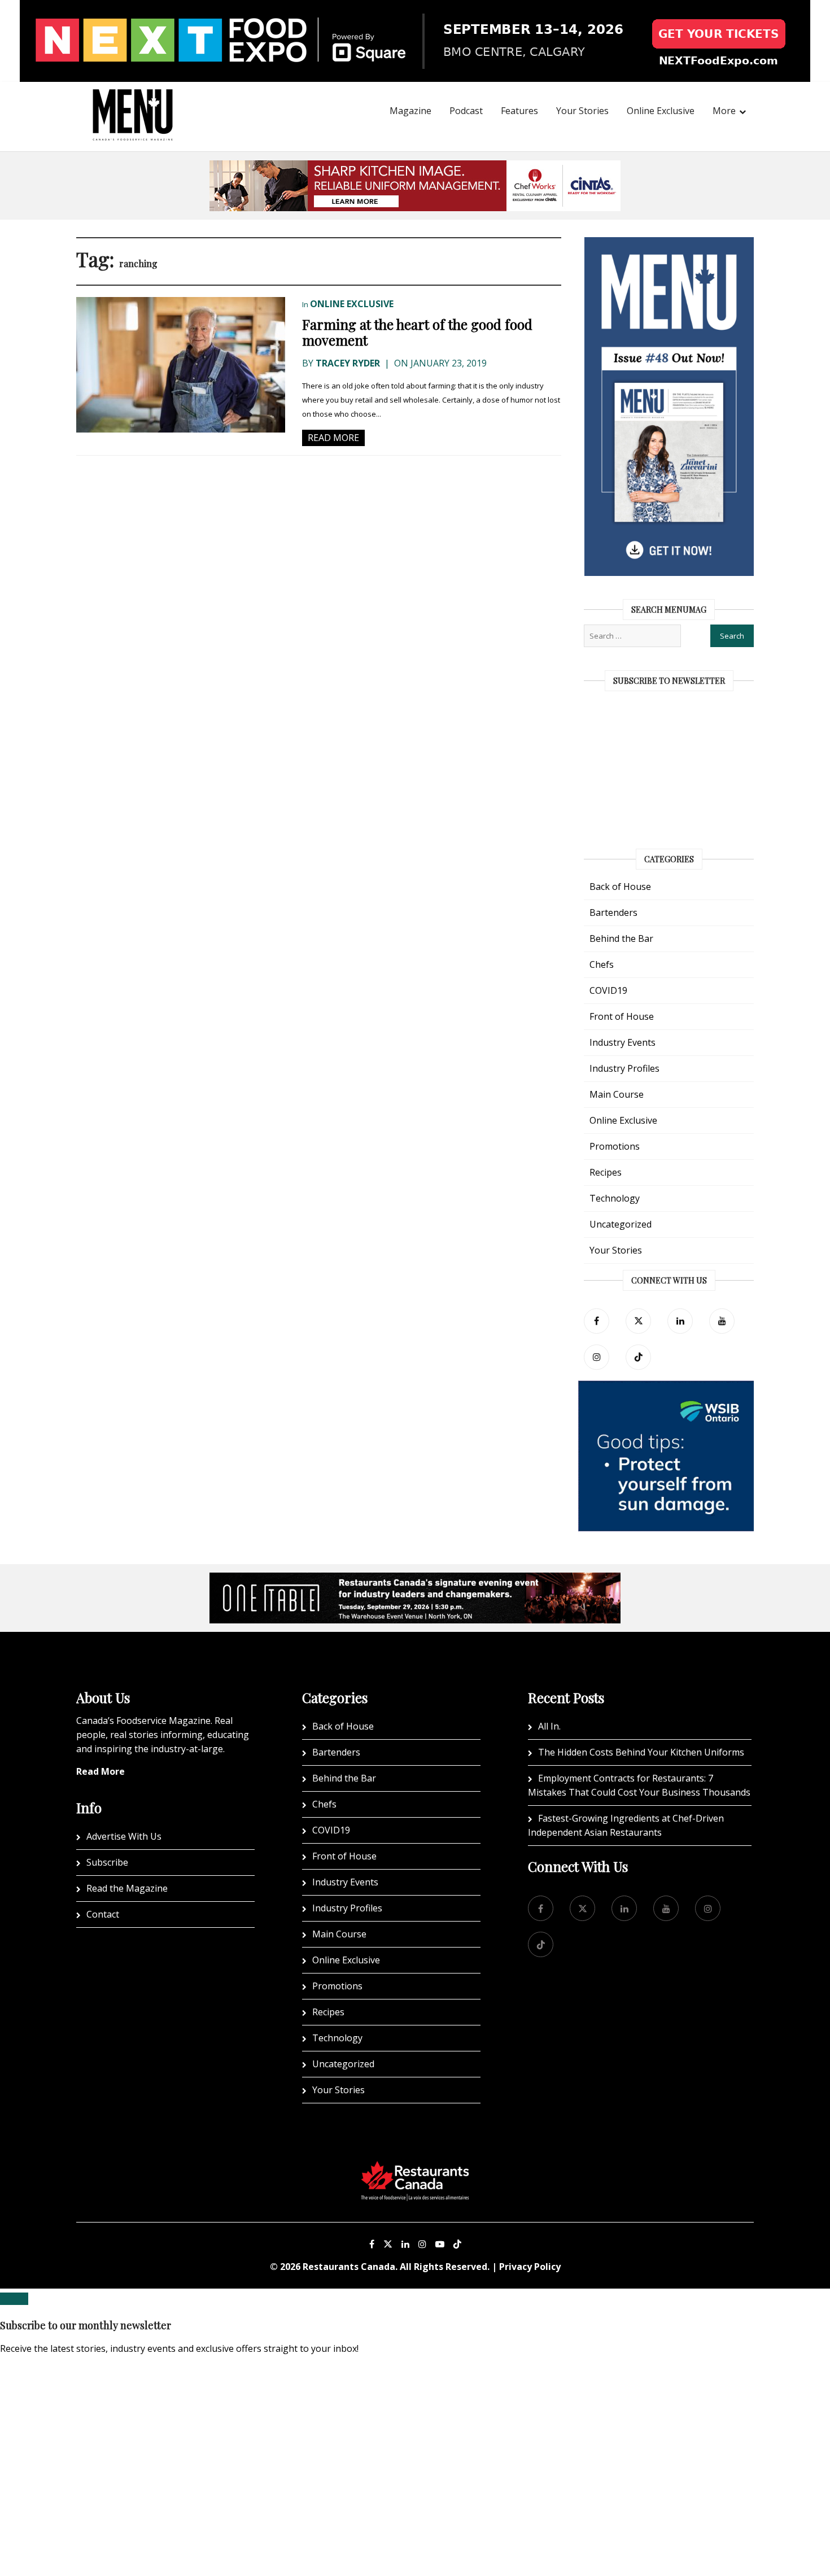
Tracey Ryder (348, 363)
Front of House (622, 1016)
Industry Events (622, 1042)
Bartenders (613, 912)
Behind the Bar (621, 938)
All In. (549, 1726)
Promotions (615, 1146)
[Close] (14, 2299)
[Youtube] (440, 2244)
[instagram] (597, 1357)
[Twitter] (638, 1321)
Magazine (410, 111)
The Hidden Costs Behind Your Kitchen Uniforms (641, 1752)
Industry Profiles (624, 1068)
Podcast (466, 111)
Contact (103, 1914)
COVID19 (608, 990)
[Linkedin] (405, 2244)
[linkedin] (680, 1321)
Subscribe (107, 1862)
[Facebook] (597, 1321)
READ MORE (333, 438)
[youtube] (722, 1321)
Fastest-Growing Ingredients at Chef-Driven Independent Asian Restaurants (626, 1825)
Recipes (606, 1172)
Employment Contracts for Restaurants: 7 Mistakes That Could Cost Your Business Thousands (639, 1785)
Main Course (617, 1094)
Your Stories (582, 111)
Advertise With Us (124, 1836)
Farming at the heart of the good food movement (417, 332)
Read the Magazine (127, 1888)
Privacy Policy (530, 2267)
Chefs (602, 964)
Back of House (620, 887)
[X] (388, 2244)
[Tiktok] (638, 1357)
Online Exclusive (661, 111)
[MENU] (133, 99)
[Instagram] (422, 2244)
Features (519, 111)
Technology (615, 1198)
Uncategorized (621, 1224)
